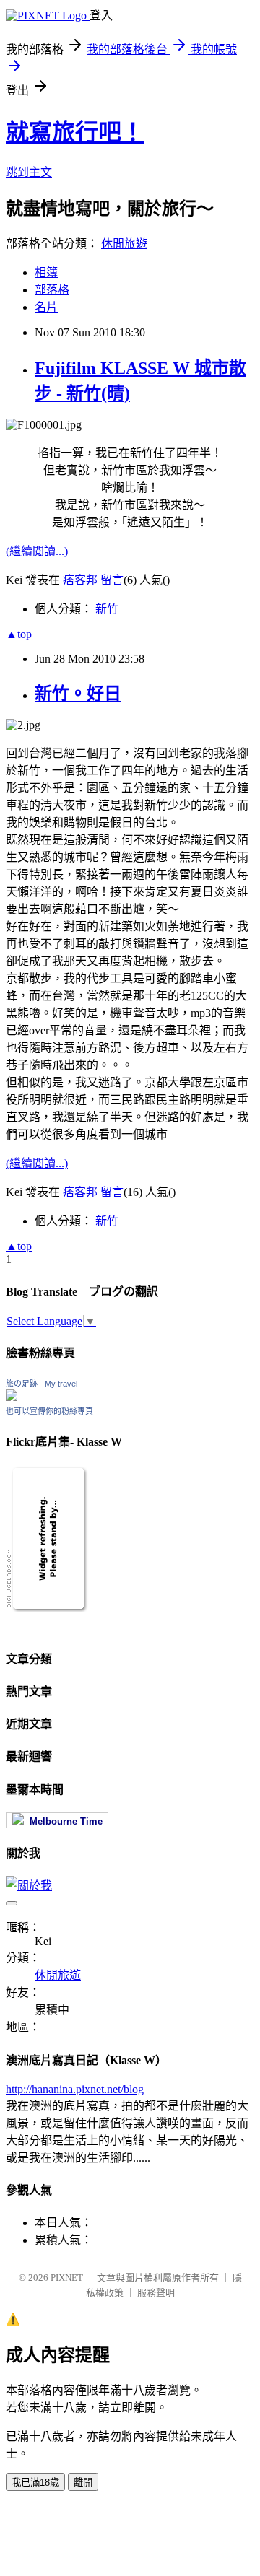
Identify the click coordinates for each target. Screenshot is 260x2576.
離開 (83, 2483)
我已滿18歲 (35, 2483)
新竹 (107, 609)
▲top (19, 634)
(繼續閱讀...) (37, 551)
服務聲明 (156, 2293)
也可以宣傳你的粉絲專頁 (49, 1411)
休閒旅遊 (124, 244)
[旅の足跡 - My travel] (12, 1397)
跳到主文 (29, 172)
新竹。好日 (78, 694)
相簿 (46, 272)
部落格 (52, 290)
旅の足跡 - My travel (42, 1384)
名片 (46, 307)
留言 (112, 580)
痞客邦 (80, 580)
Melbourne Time (63, 1821)
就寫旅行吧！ (75, 132)
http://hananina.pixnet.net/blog (75, 2089)
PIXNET (67, 2278)
